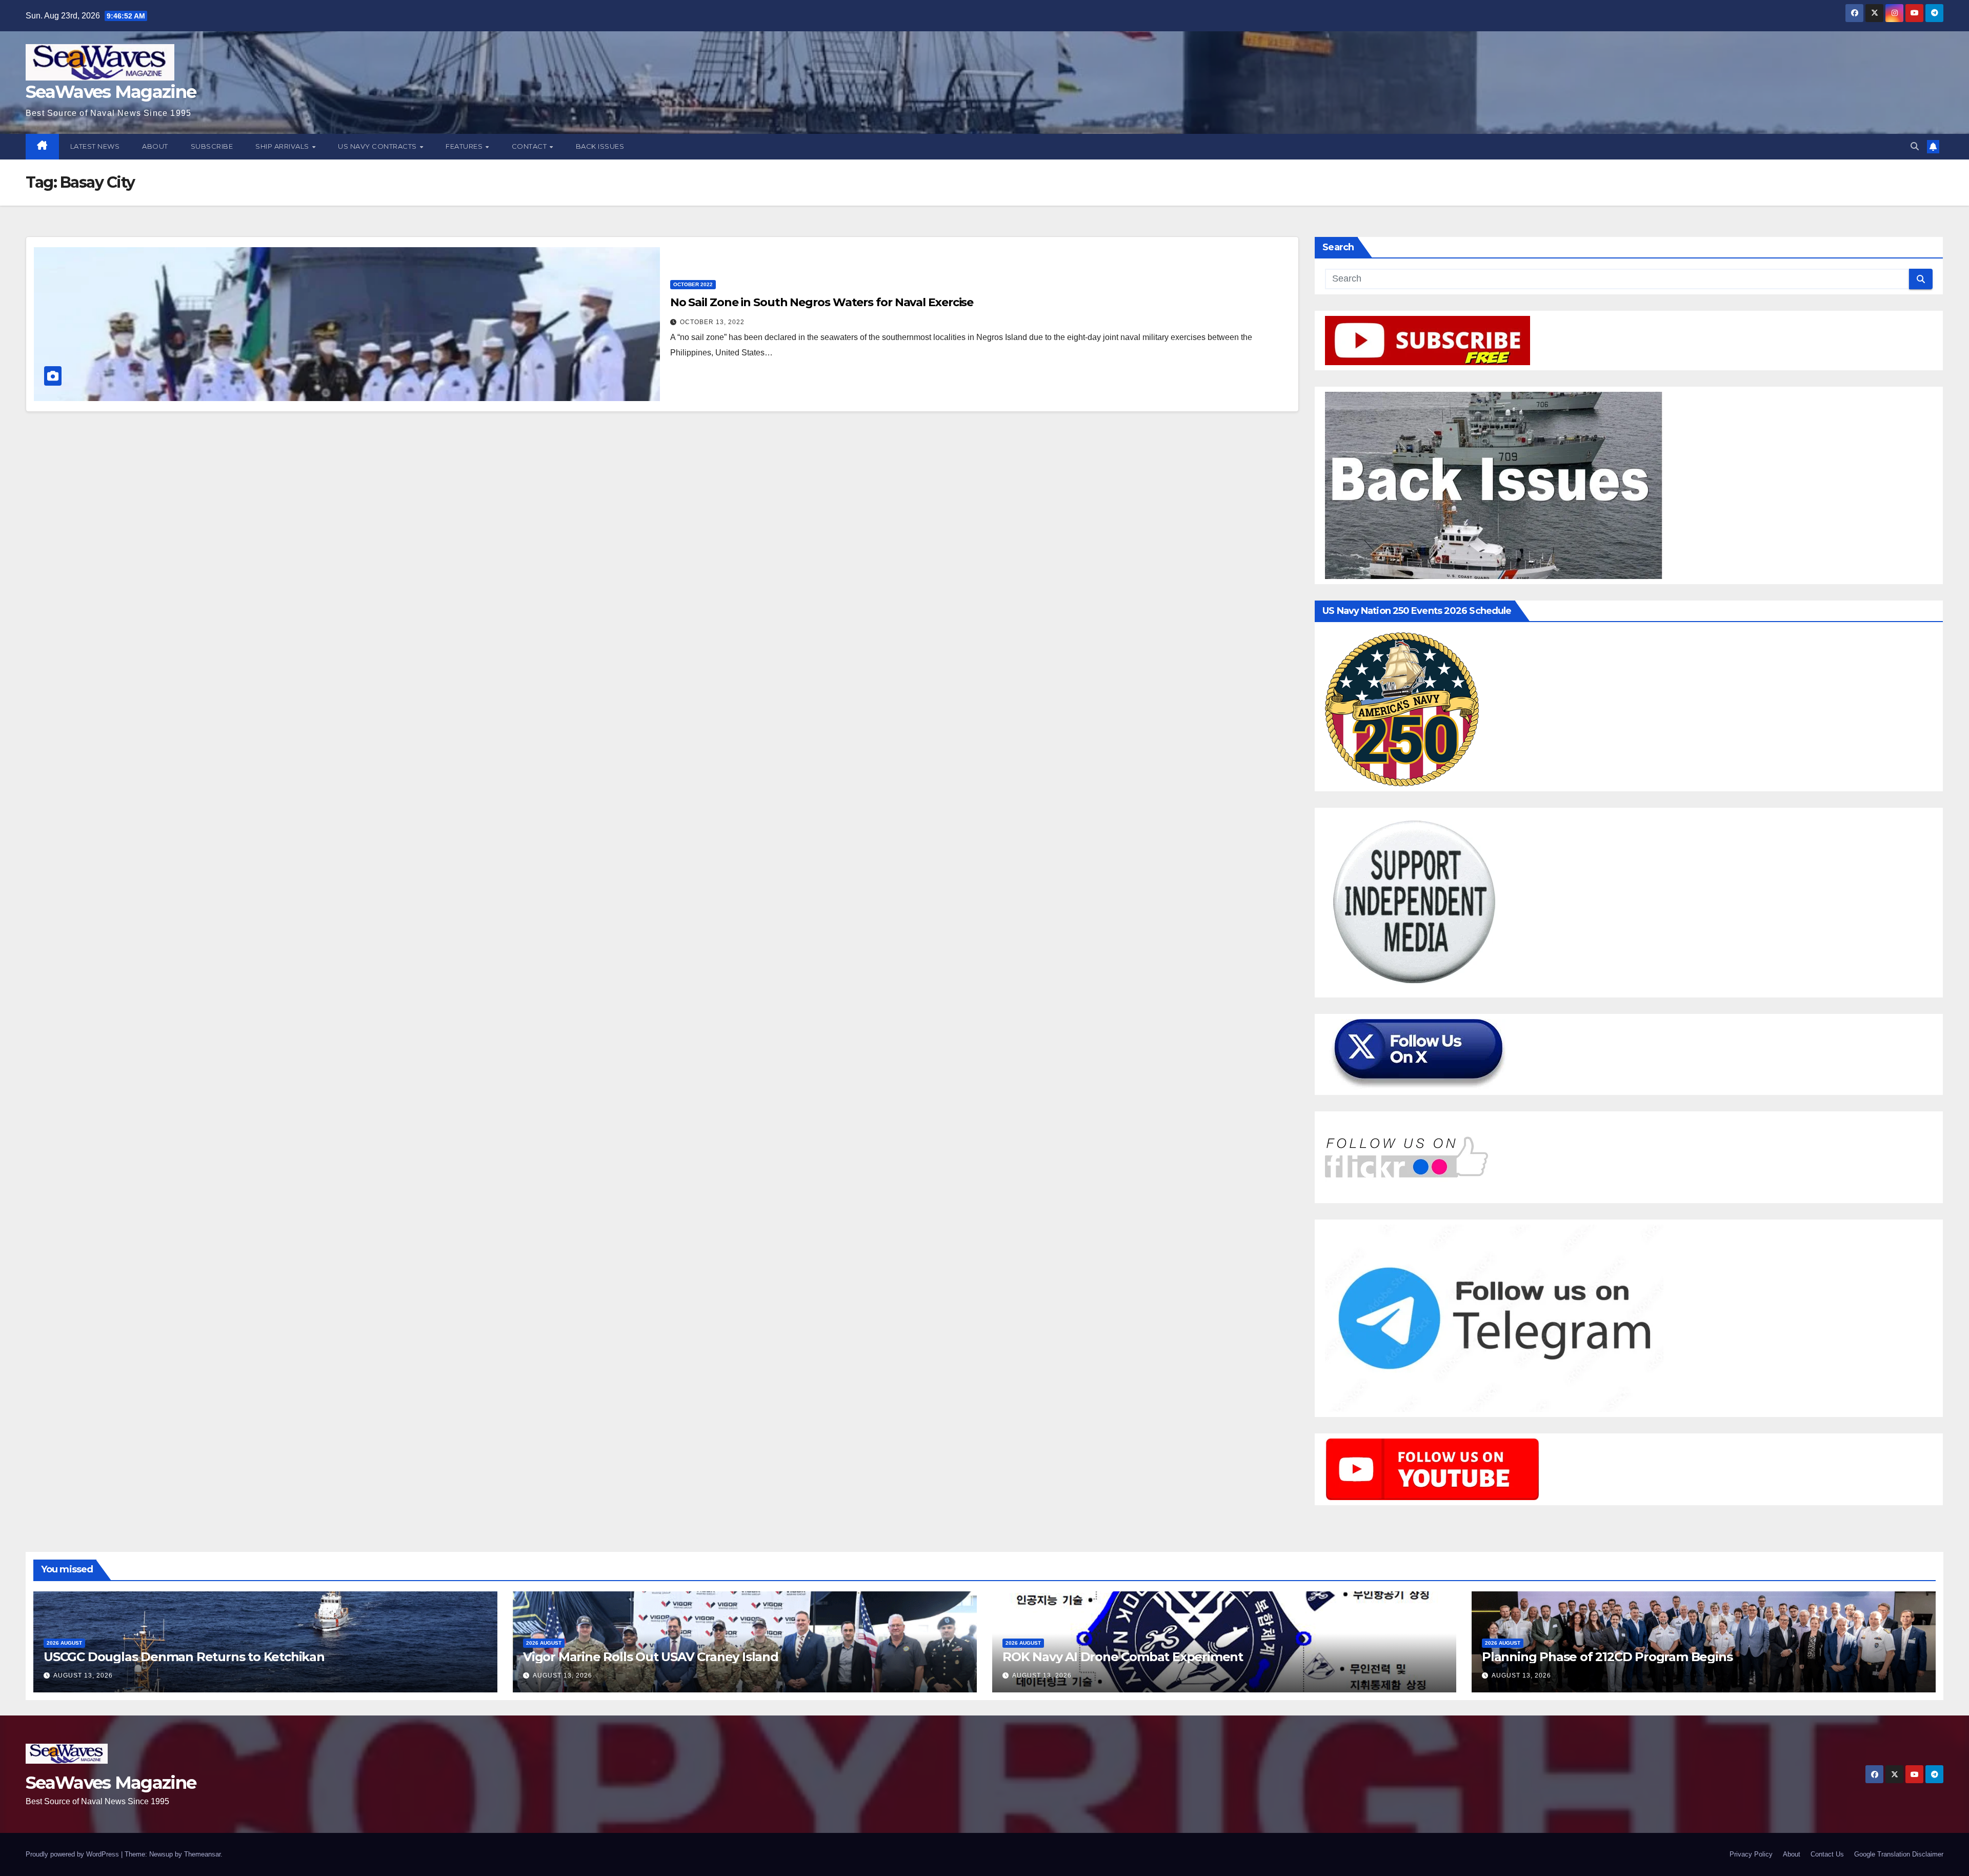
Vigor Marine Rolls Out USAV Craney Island (651, 1657)
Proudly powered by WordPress (73, 1854)
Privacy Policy (1751, 1854)
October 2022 (693, 284)
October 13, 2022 (712, 322)
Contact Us (1827, 1854)
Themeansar (202, 1854)
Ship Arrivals (283, 146)
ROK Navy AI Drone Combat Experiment (1123, 1657)
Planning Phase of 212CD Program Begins (1607, 1657)
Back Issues (600, 146)
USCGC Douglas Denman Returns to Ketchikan (184, 1657)
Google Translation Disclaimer (1899, 1854)
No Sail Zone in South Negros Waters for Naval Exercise (822, 302)
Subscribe (212, 146)
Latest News (95, 146)
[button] (1915, 146)
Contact (530, 146)
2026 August (64, 1643)
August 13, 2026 (83, 1675)
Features (465, 146)
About (155, 146)
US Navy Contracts (378, 146)
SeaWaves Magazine (111, 92)
